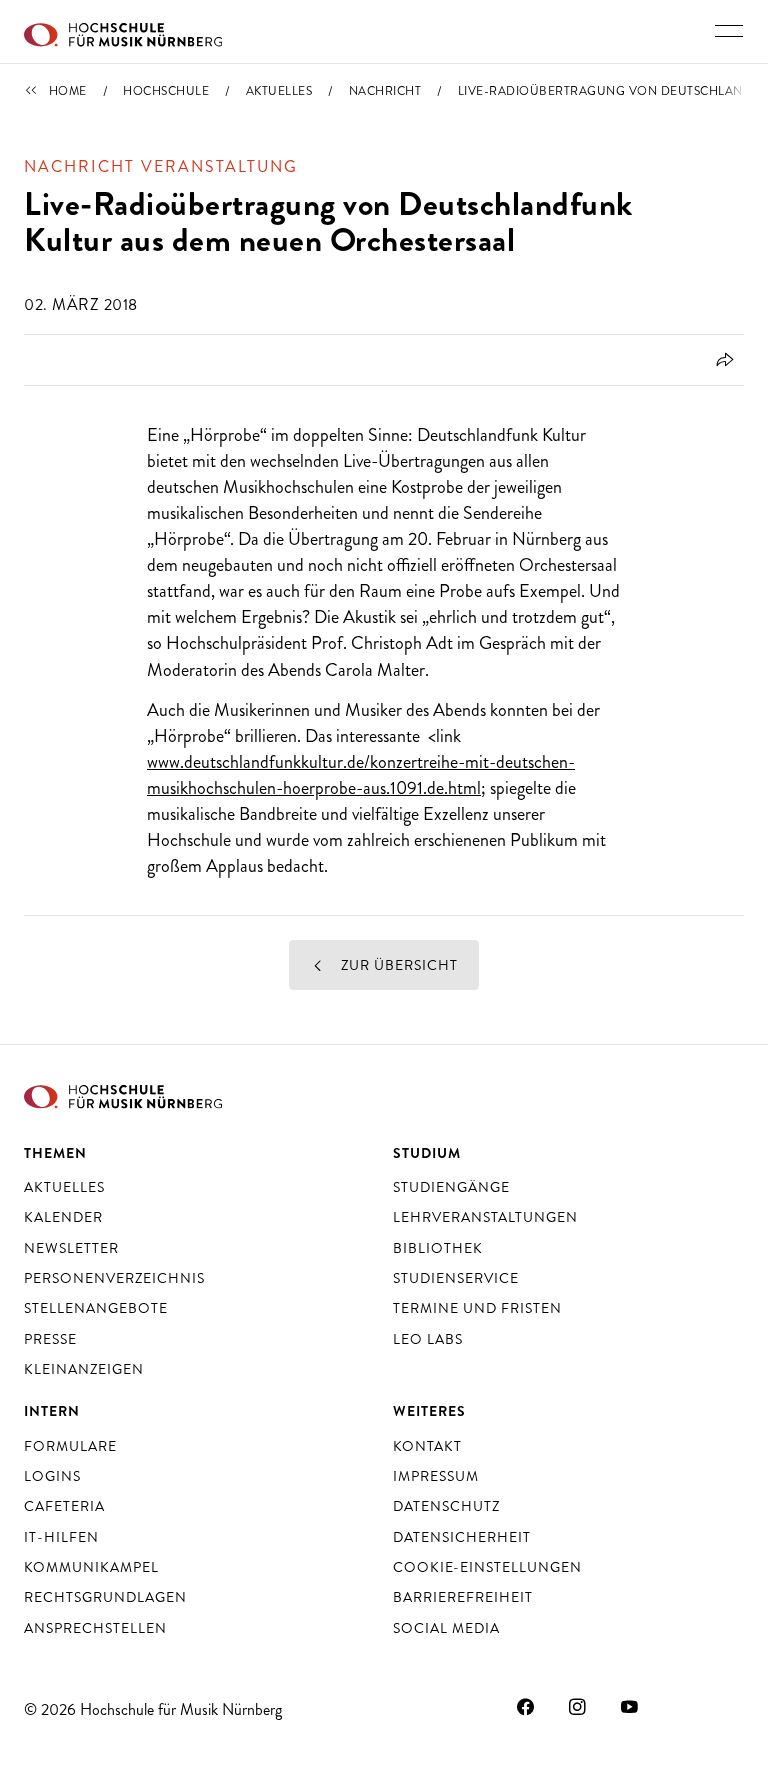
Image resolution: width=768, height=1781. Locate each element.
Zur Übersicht (397, 965)
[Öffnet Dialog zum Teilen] (721, 360)
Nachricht (385, 91)
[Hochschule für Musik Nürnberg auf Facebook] (526, 1707)
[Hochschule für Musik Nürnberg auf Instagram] (578, 1707)
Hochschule (166, 91)
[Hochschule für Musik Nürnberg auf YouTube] (630, 1707)
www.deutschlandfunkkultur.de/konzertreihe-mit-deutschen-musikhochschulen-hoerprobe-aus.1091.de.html (361, 775)
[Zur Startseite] (123, 32)
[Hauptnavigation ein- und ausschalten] (729, 31)
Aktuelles (279, 91)
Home (68, 91)
